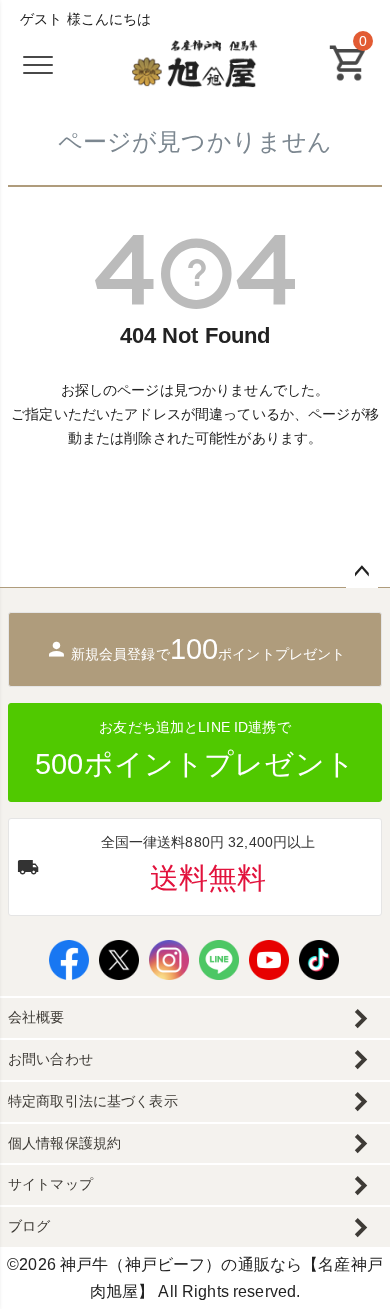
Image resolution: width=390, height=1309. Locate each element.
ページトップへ (362, 572)
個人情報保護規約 (64, 1143)
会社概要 (36, 1017)
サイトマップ (50, 1184)
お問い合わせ (50, 1059)
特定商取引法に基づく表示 (93, 1101)
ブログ (29, 1226)
